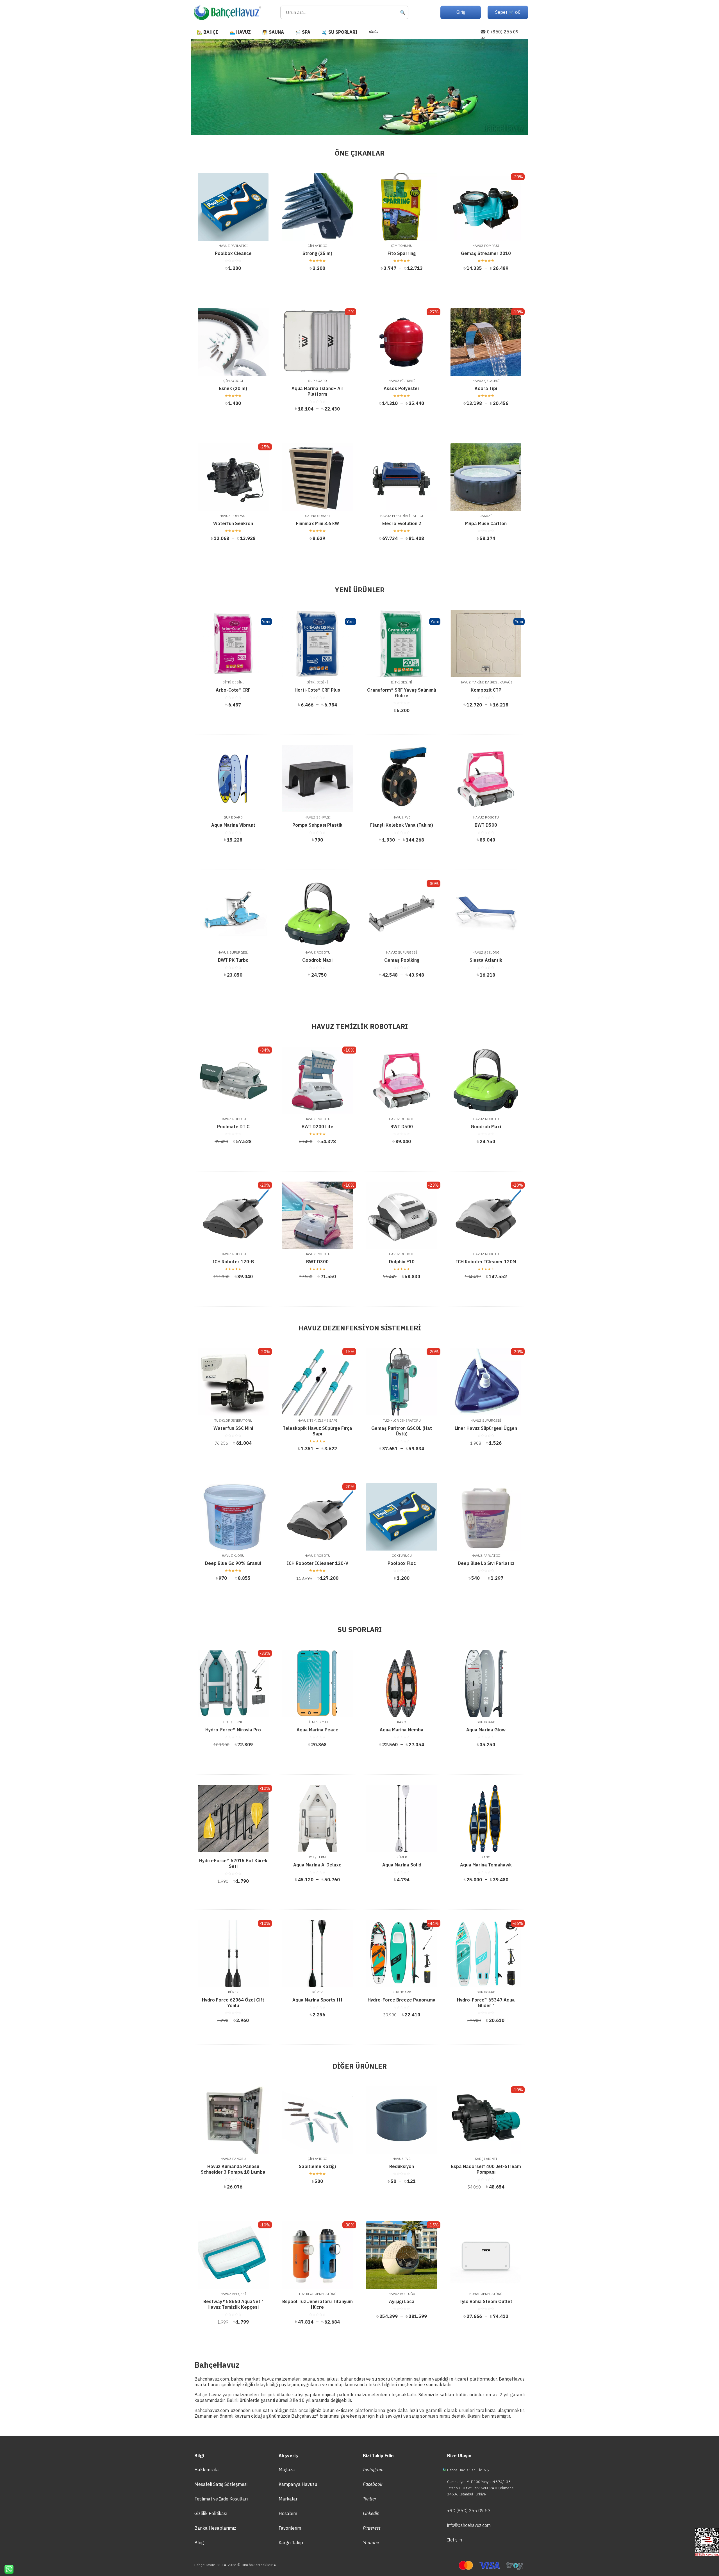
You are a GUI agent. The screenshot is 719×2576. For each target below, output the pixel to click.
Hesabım (288, 2513)
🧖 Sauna (273, 32)
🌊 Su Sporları (339, 32)
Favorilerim (290, 2528)
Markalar (288, 2499)
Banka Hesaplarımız (215, 2528)
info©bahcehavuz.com (469, 2525)
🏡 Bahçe (207, 32)
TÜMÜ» (373, 32)
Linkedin (371, 2513)
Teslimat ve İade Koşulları (221, 2499)
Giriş (461, 12)
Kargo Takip (291, 2543)
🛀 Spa (303, 32)
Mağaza (287, 2470)
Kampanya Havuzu (298, 2484)
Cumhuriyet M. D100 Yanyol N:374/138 (479, 2482)
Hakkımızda (207, 2470)
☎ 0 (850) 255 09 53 (500, 35)
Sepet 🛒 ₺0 (508, 12)
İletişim (455, 2540)
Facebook (373, 2484)
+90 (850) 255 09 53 (469, 2511)
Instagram (373, 2470)
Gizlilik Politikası (211, 2513)
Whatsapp (7, 2569)
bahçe (237, 2379)
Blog (199, 2543)
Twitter (370, 2499)
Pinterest (372, 2528)
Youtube (371, 2543)
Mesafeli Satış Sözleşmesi (221, 2484)
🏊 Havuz (240, 32)
